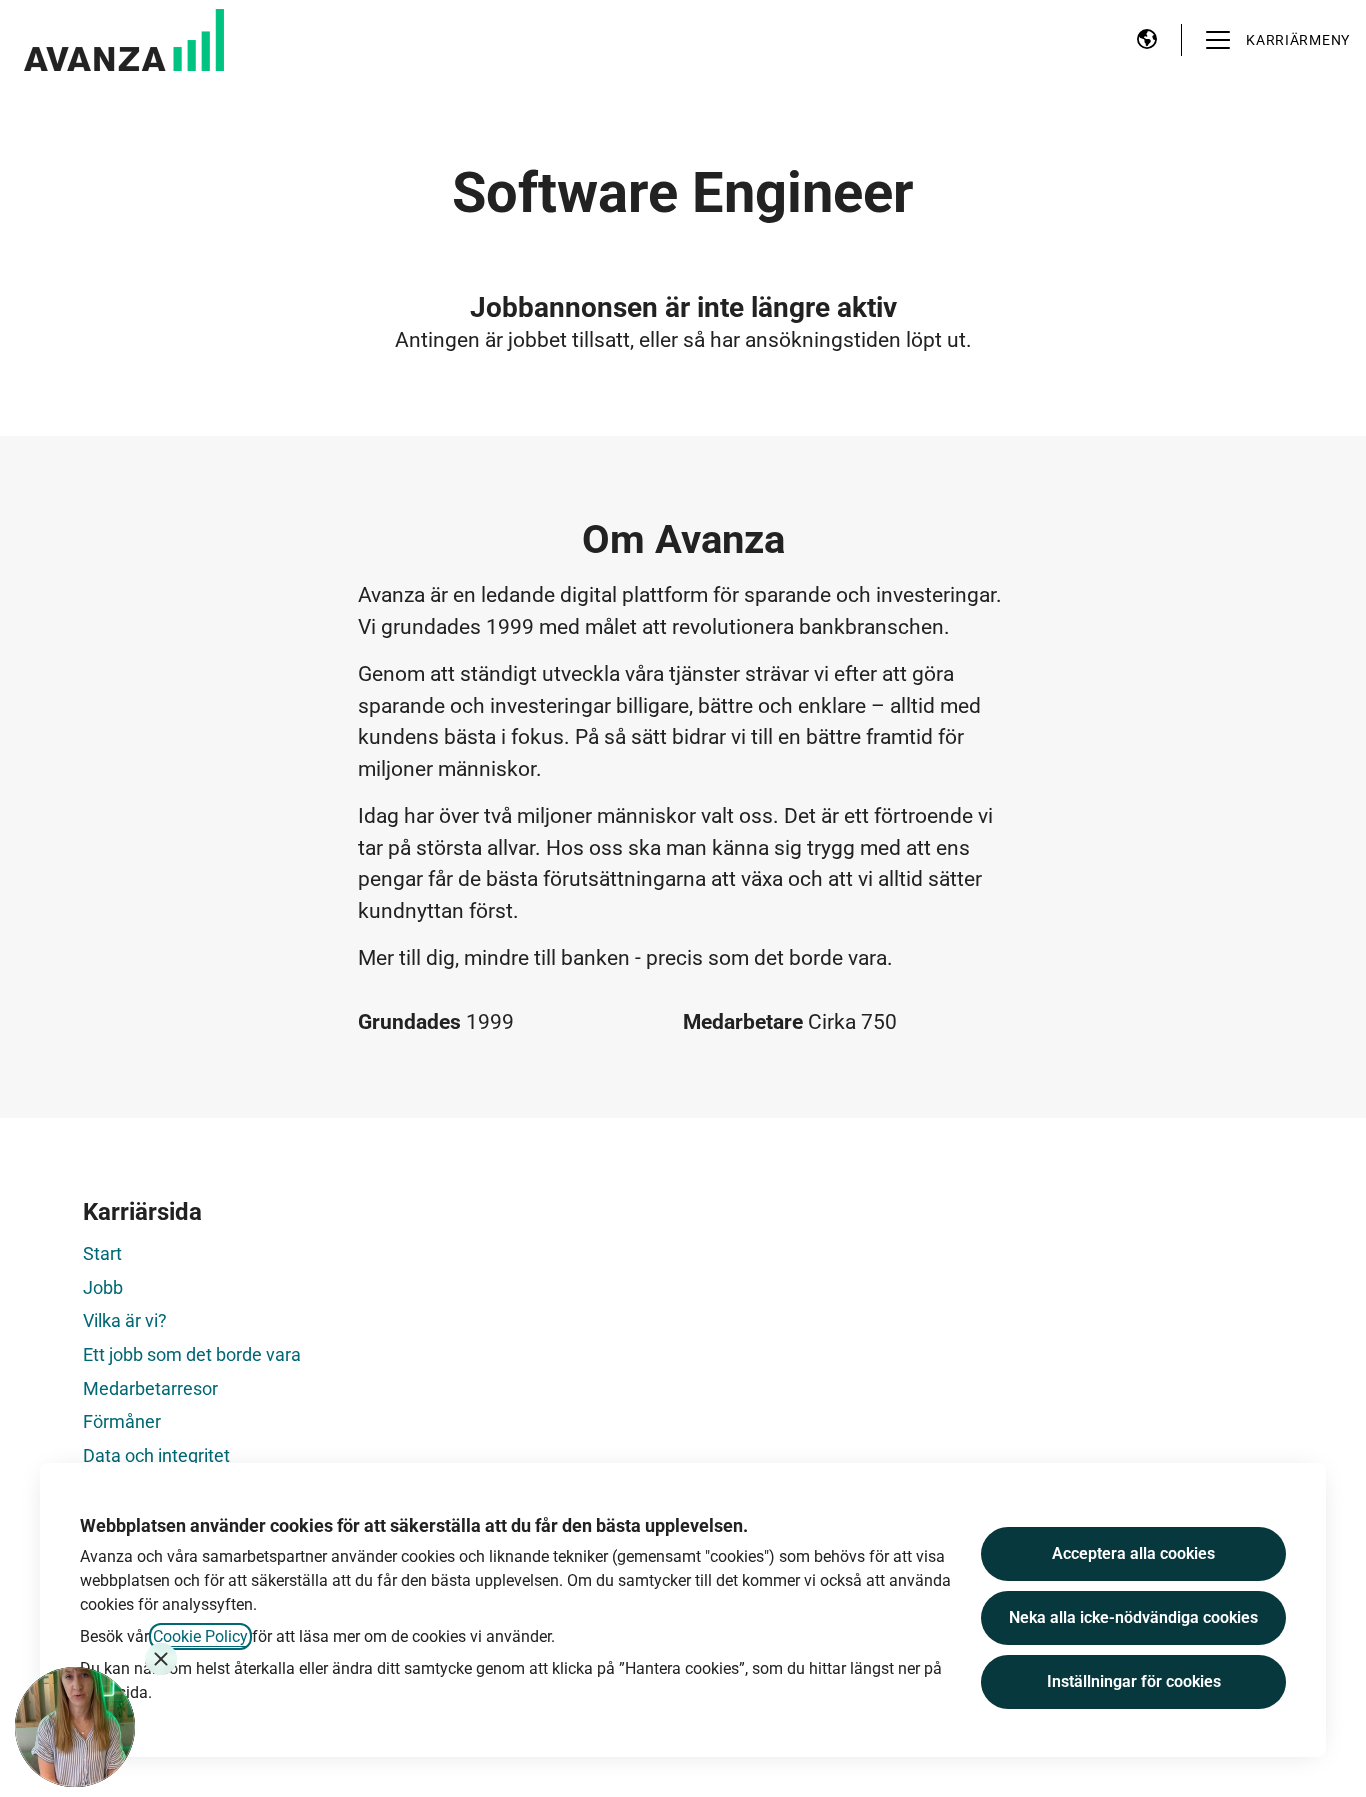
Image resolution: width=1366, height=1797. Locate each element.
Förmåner (122, 1421)
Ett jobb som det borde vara (192, 1354)
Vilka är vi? (125, 1320)
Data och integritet (156, 1455)
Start (102, 1253)
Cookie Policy (200, 1636)
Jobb (103, 1287)
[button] (1147, 40)
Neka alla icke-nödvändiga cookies (1133, 1617)
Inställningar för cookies (1134, 1681)
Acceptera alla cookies (1133, 1553)
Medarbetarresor (150, 1388)
